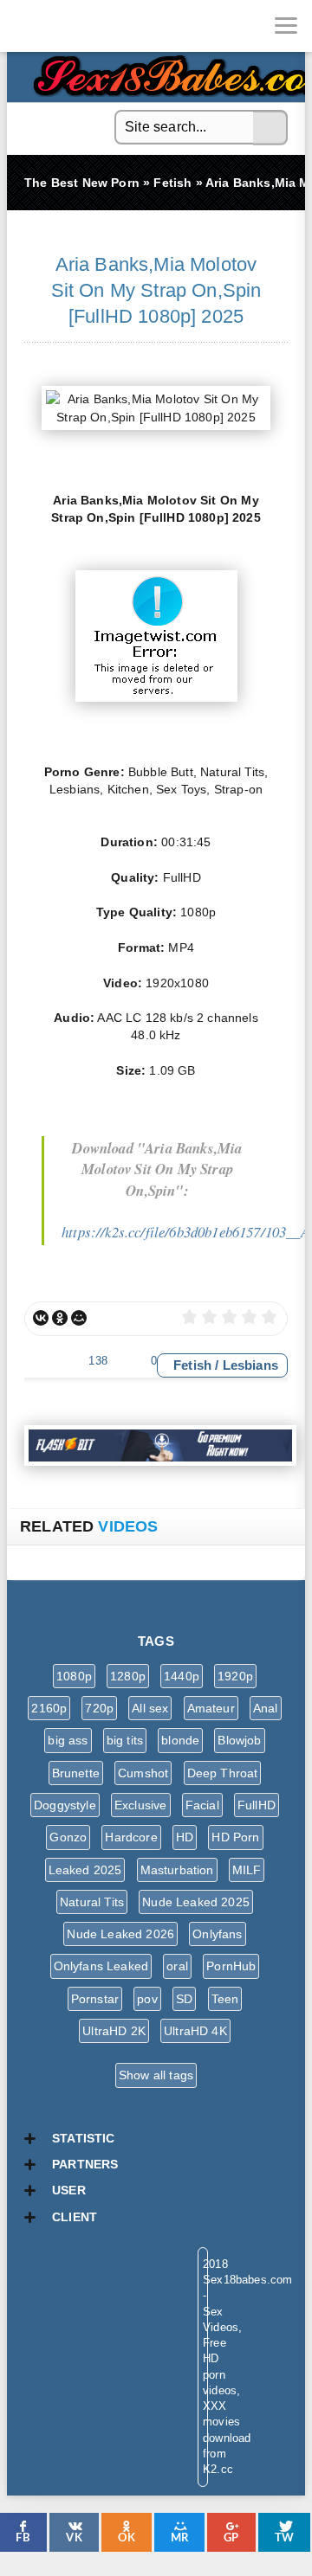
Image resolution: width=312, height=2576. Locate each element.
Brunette (76, 1773)
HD (185, 1837)
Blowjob (239, 1740)
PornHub (231, 1966)
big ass (68, 1740)
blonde (180, 1740)
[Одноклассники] (60, 1318)
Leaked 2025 (85, 1870)
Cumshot (143, 1773)
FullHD (257, 1805)
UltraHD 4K (195, 2031)
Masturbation (177, 1870)
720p (99, 1708)
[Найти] (270, 128)
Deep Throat (223, 1773)
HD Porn (235, 1837)
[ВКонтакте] (41, 1318)
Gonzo (68, 1837)
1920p (235, 1676)
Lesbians (250, 1365)
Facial (202, 1805)
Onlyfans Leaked (101, 1966)
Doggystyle (65, 1805)
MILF (247, 1870)
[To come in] (78, 26)
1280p (128, 1676)
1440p (182, 1676)
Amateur (211, 1708)
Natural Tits (92, 1902)
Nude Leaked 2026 (120, 1934)
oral (177, 1966)
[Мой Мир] (79, 1318)
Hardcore (131, 1837)
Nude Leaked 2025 (196, 1902)
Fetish (192, 1365)
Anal (266, 1708)
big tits (125, 1740)
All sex (150, 1708)
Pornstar (95, 1999)
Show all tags (156, 2075)
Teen (225, 1999)
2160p (49, 1708)
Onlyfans (217, 1934)
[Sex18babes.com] (26, 26)
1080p (74, 1676)
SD (184, 1999)
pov (147, 1999)
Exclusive (141, 1805)
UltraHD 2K (114, 2031)
